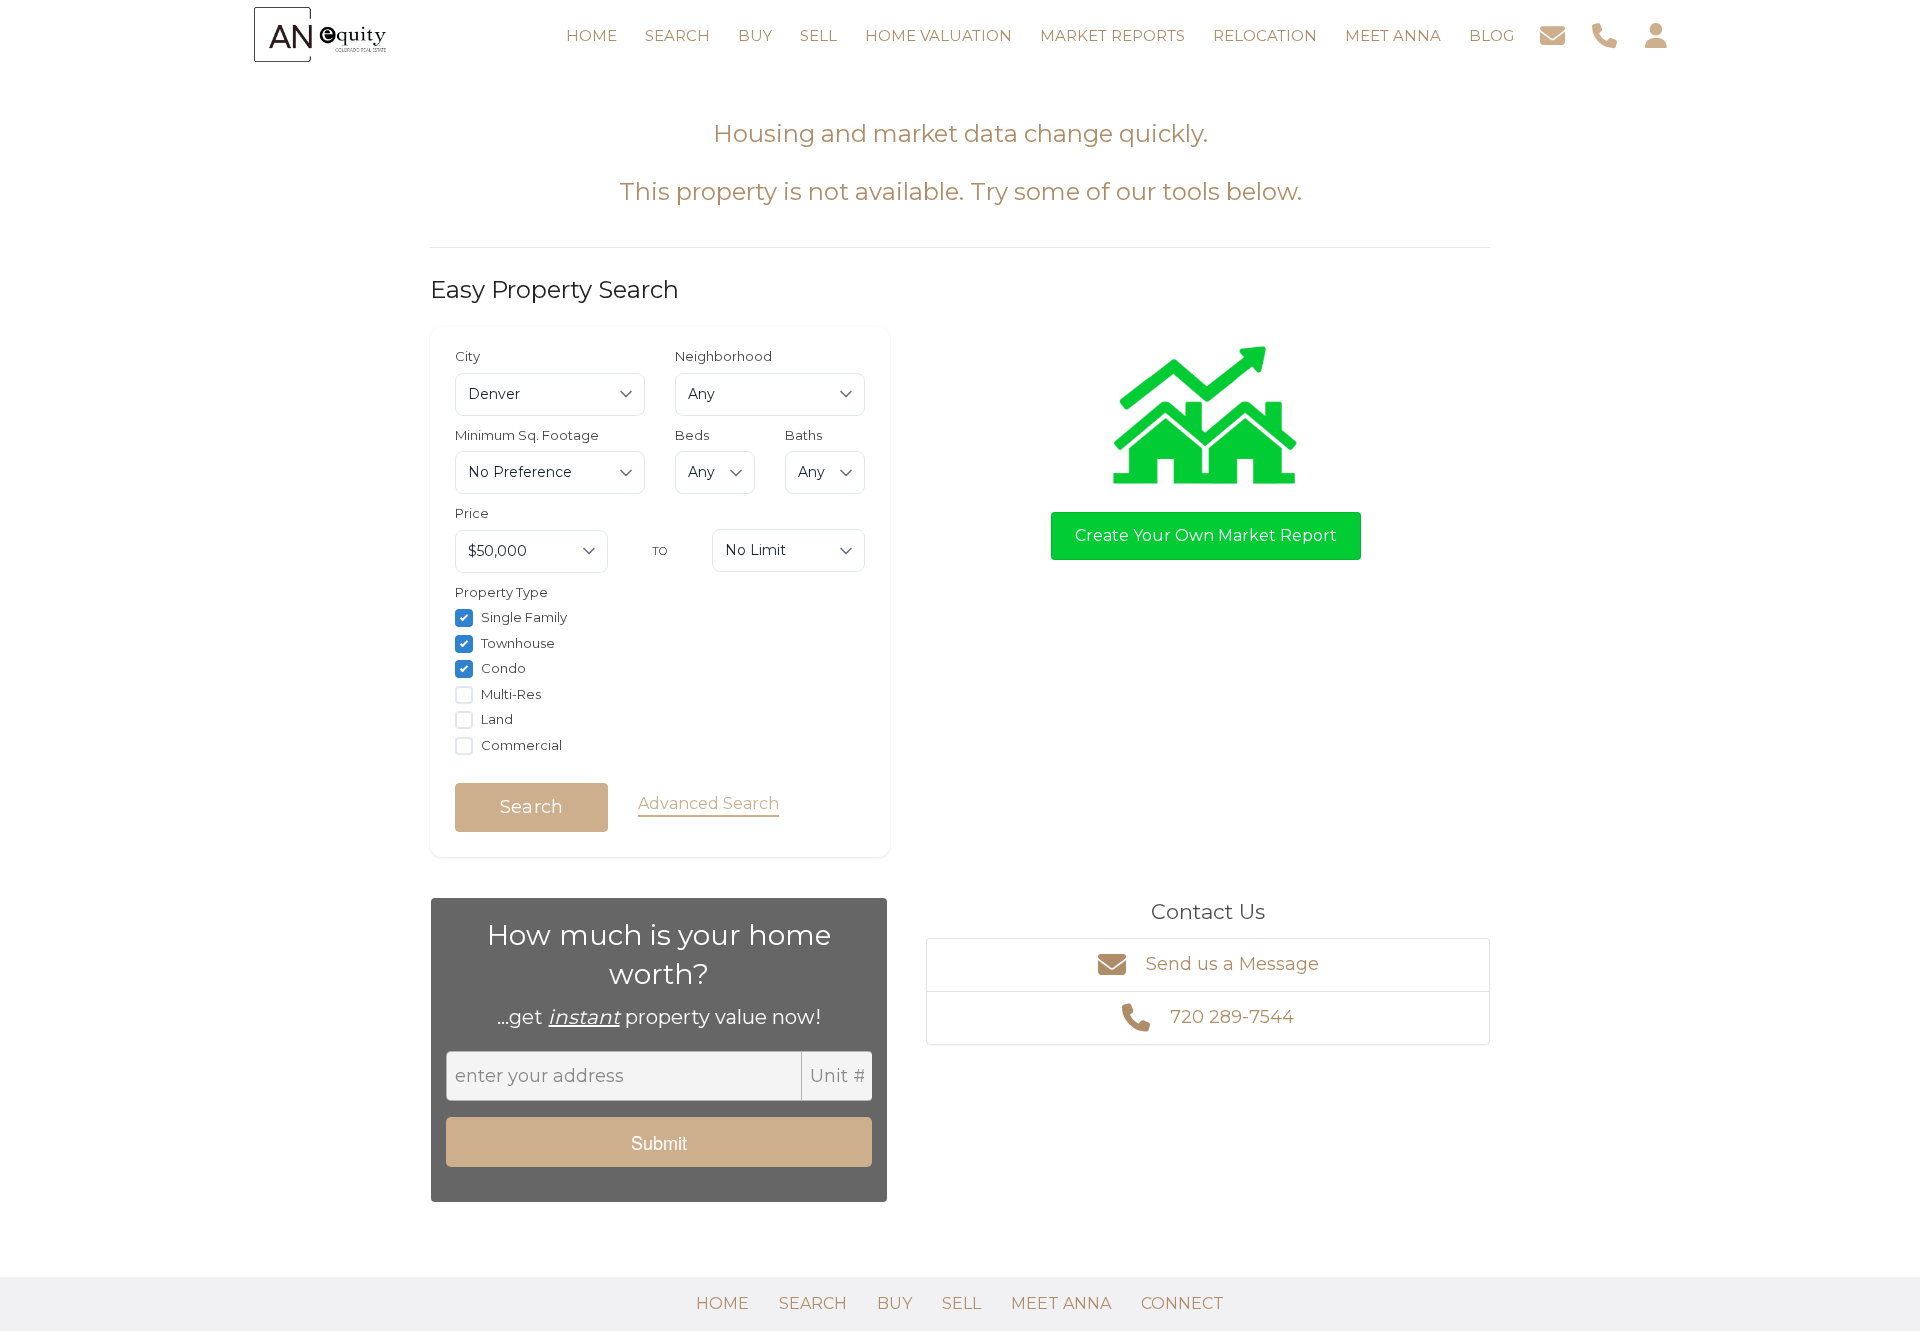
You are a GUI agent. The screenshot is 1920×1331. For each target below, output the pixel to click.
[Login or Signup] (1656, 33)
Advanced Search (708, 803)
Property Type (501, 592)
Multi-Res (511, 694)
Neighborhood (723, 356)
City (467, 356)
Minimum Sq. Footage (527, 435)
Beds (692, 435)
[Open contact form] (1552, 33)
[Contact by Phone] (1604, 33)
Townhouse (518, 643)
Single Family (524, 617)
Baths (803, 435)
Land (497, 719)
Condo (503, 668)
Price (472, 513)
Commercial (521, 745)
